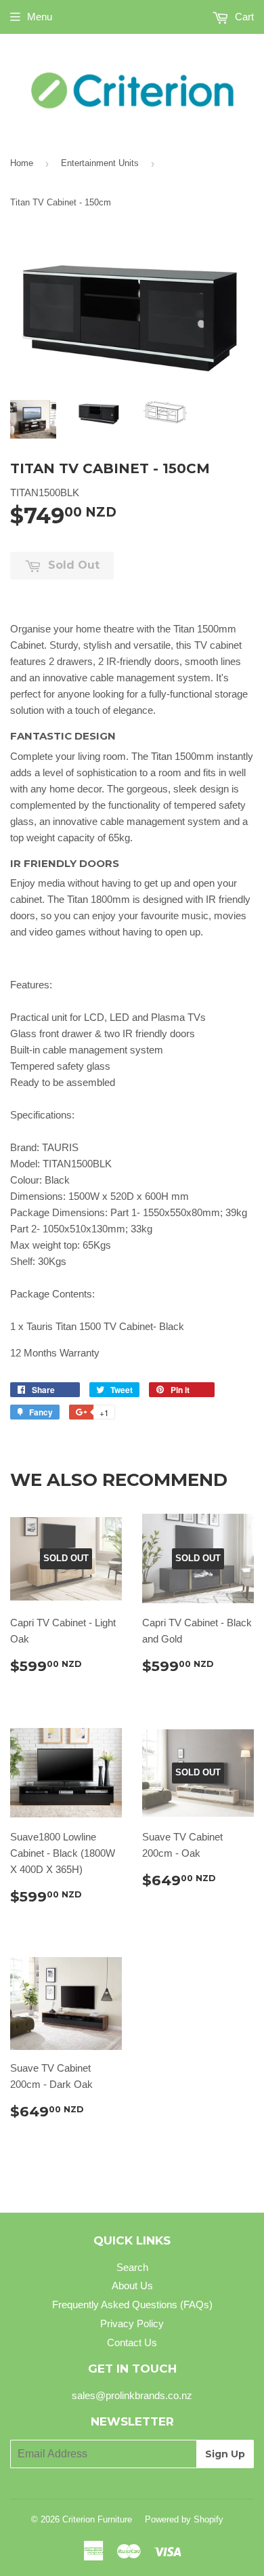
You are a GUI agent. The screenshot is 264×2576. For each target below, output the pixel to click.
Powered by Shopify (184, 2519)
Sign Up (225, 2454)
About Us (132, 2286)
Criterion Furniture (97, 2519)
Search (132, 2267)
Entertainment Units (100, 163)
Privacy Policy (132, 2323)
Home (22, 163)
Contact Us (132, 2342)
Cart (243, 17)
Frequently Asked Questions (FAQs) (132, 2305)
